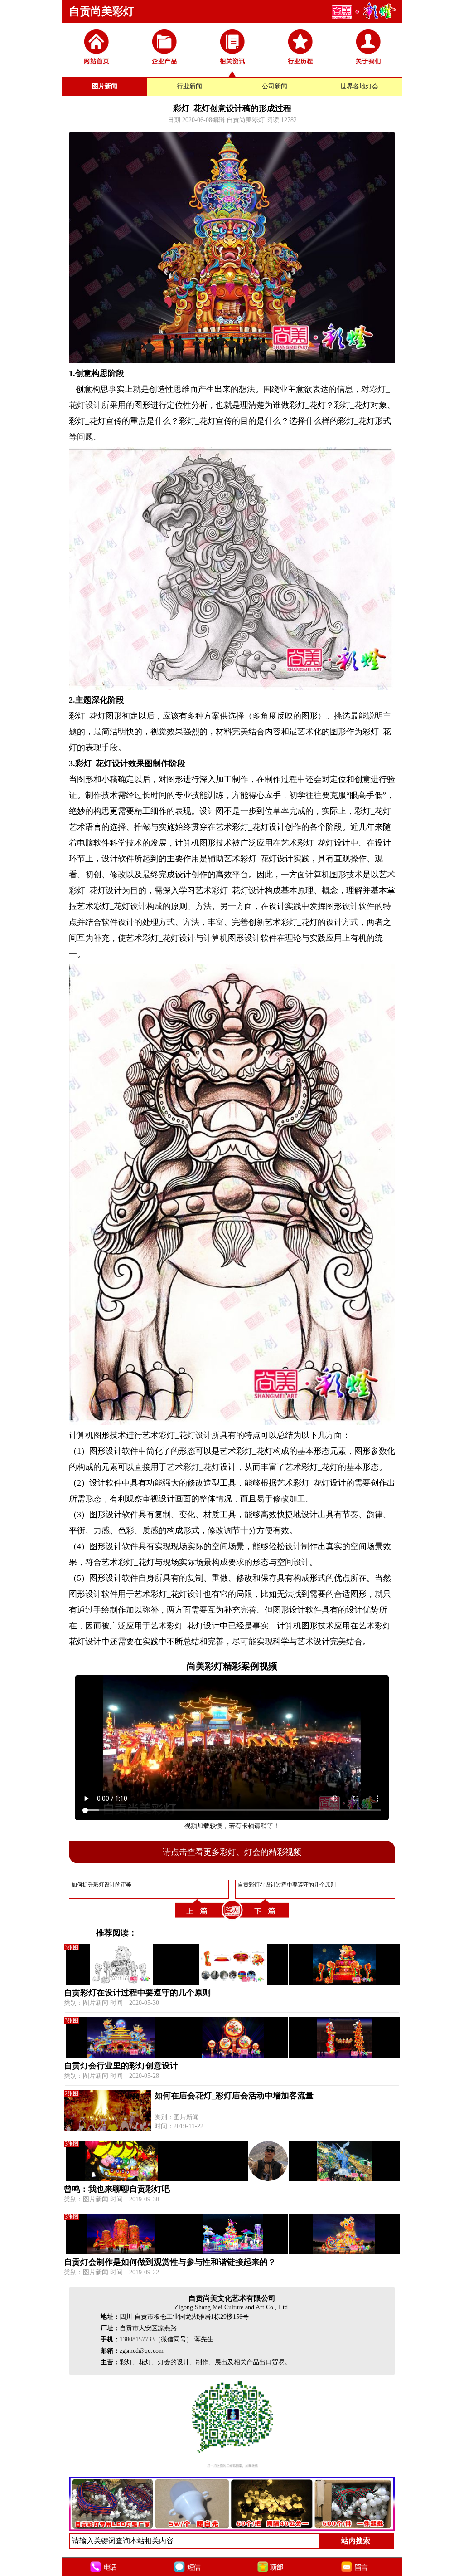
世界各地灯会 (359, 86)
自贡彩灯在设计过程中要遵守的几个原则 (137, 1993)
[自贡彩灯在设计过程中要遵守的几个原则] (266, 1919)
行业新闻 (189, 86)
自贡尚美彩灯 (101, 11)
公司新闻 (275, 86)
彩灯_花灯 (201, 1467)
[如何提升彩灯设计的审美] (198, 1919)
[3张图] (232, 1983)
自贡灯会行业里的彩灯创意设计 (121, 2066)
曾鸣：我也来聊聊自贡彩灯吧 (117, 2189)
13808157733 (137, 2339)
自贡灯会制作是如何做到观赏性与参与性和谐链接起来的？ (170, 2262)
